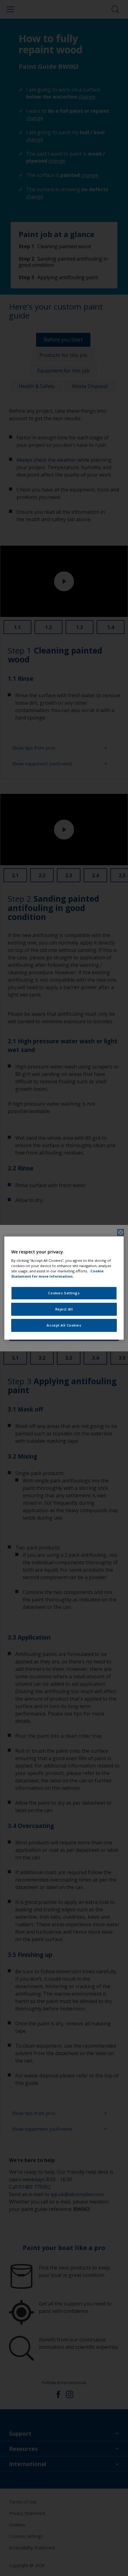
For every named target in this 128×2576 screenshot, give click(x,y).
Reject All (64, 1309)
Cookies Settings (64, 1293)
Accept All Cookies (64, 1325)
